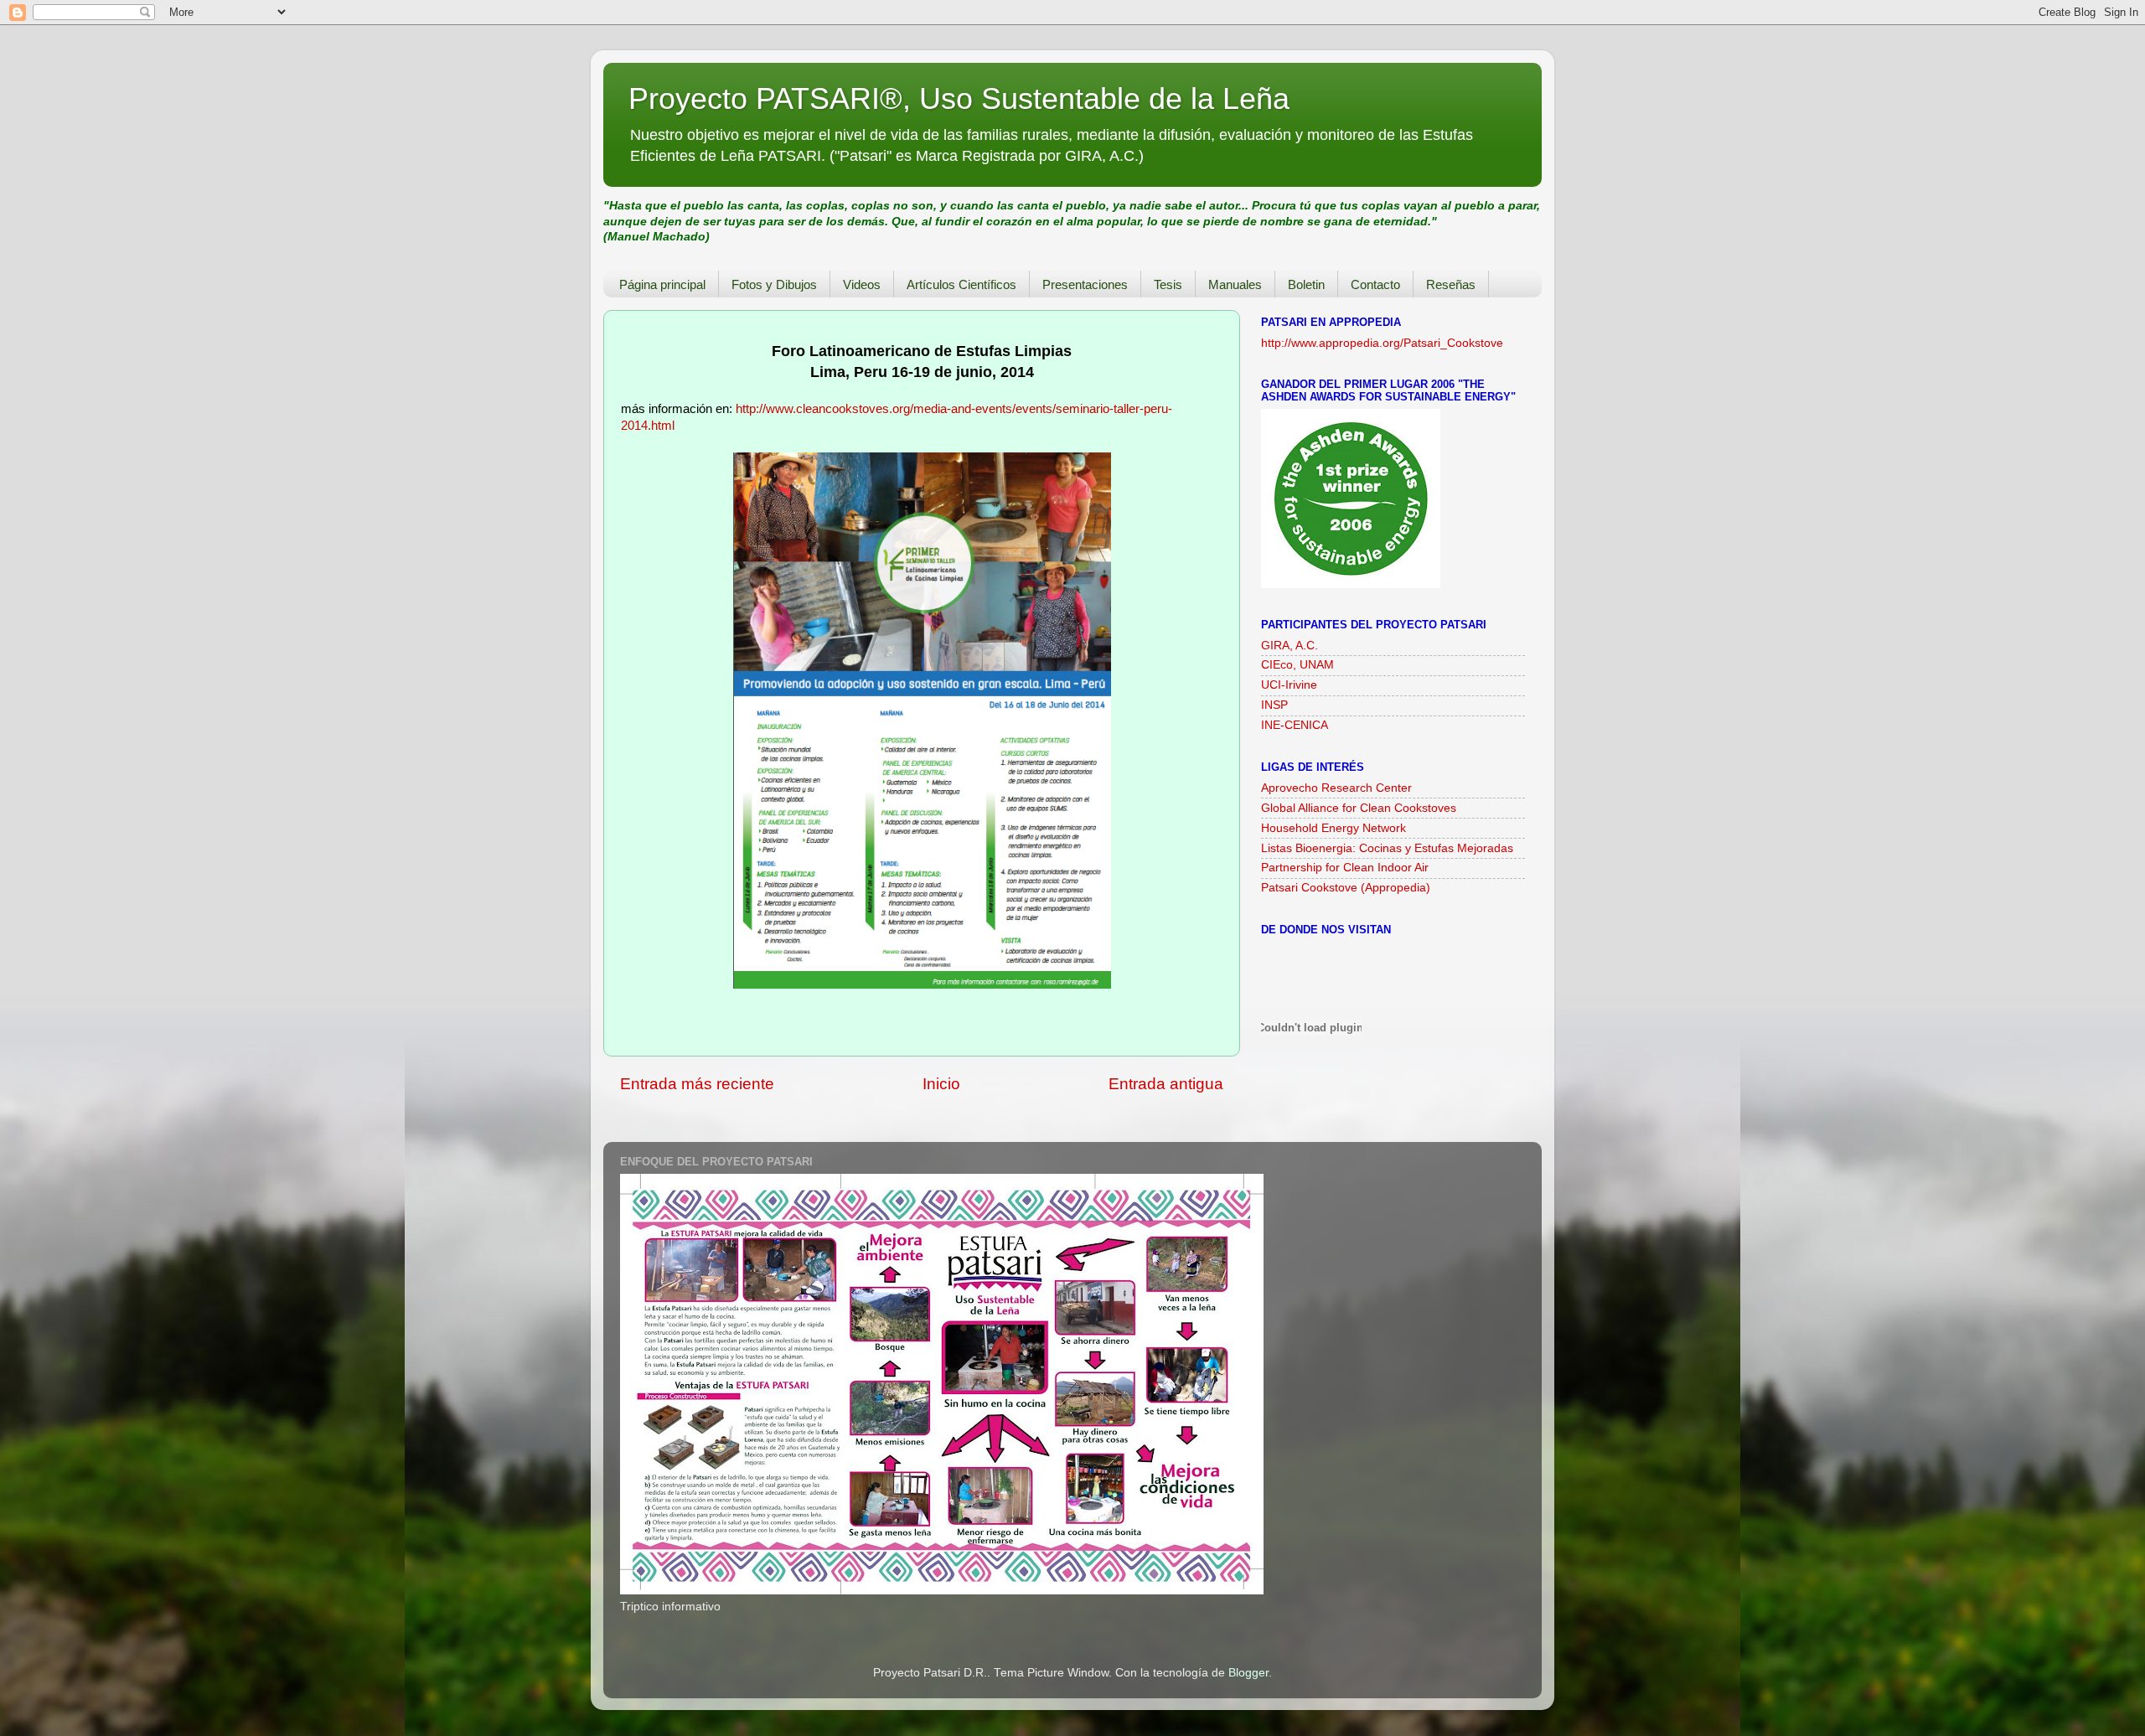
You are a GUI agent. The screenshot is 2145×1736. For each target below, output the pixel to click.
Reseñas (1451, 284)
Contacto (1375, 284)
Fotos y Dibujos (774, 284)
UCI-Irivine (1289, 685)
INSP (1274, 705)
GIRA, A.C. (1290, 646)
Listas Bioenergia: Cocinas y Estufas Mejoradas (1387, 848)
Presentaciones (1085, 284)
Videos (862, 284)
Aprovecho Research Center (1336, 788)
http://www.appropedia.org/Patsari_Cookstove (1382, 343)
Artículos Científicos (961, 284)
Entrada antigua (1166, 1084)
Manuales (1235, 284)
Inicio (941, 1084)
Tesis (1168, 284)
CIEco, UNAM (1297, 665)
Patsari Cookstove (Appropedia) (1346, 888)
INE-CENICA (1295, 725)
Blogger (1248, 1673)
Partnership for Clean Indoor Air (1345, 868)
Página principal (662, 284)
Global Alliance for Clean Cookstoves (1359, 808)
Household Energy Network (1334, 828)
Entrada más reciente (697, 1084)
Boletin (1306, 284)
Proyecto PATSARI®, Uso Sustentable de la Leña (959, 98)
